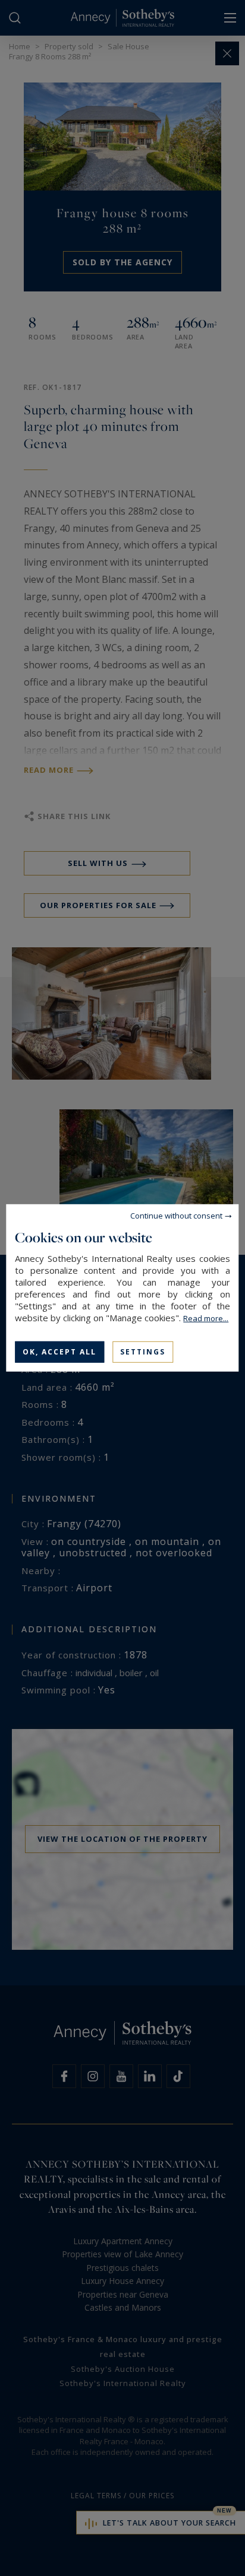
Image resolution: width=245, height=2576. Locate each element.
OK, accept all (59, 1352)
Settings (143, 1352)
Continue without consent (176, 1216)
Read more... (206, 1318)
